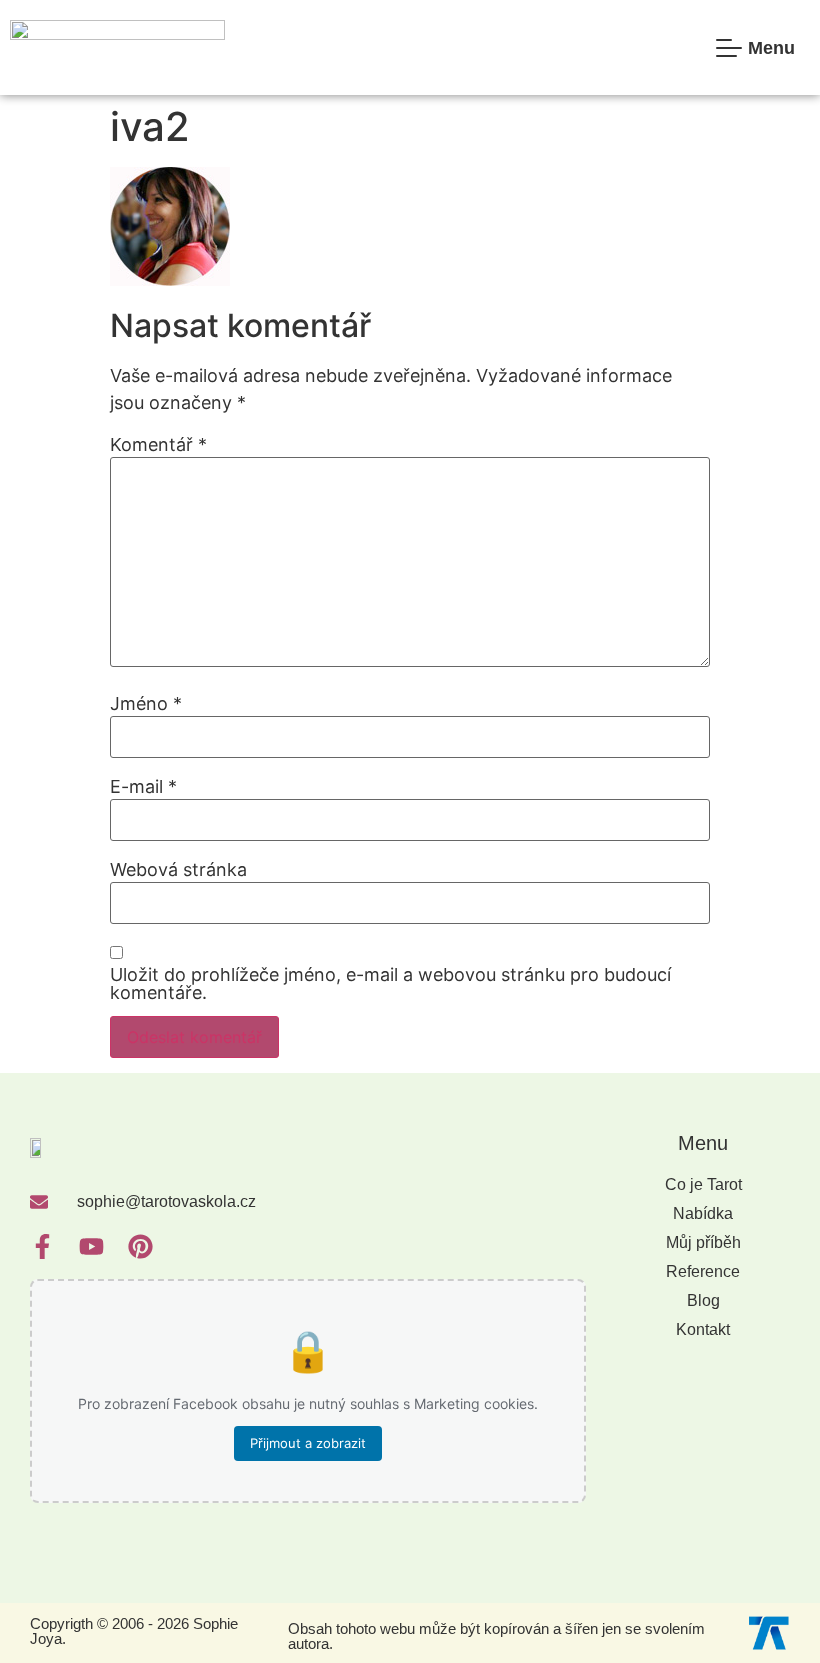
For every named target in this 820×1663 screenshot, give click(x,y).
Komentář (158, 445)
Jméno (146, 704)
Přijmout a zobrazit (308, 1443)
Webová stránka (178, 870)
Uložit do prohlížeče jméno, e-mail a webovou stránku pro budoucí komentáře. (390, 984)
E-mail (143, 787)
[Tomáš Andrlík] (769, 1631)
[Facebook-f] (42, 1246)
